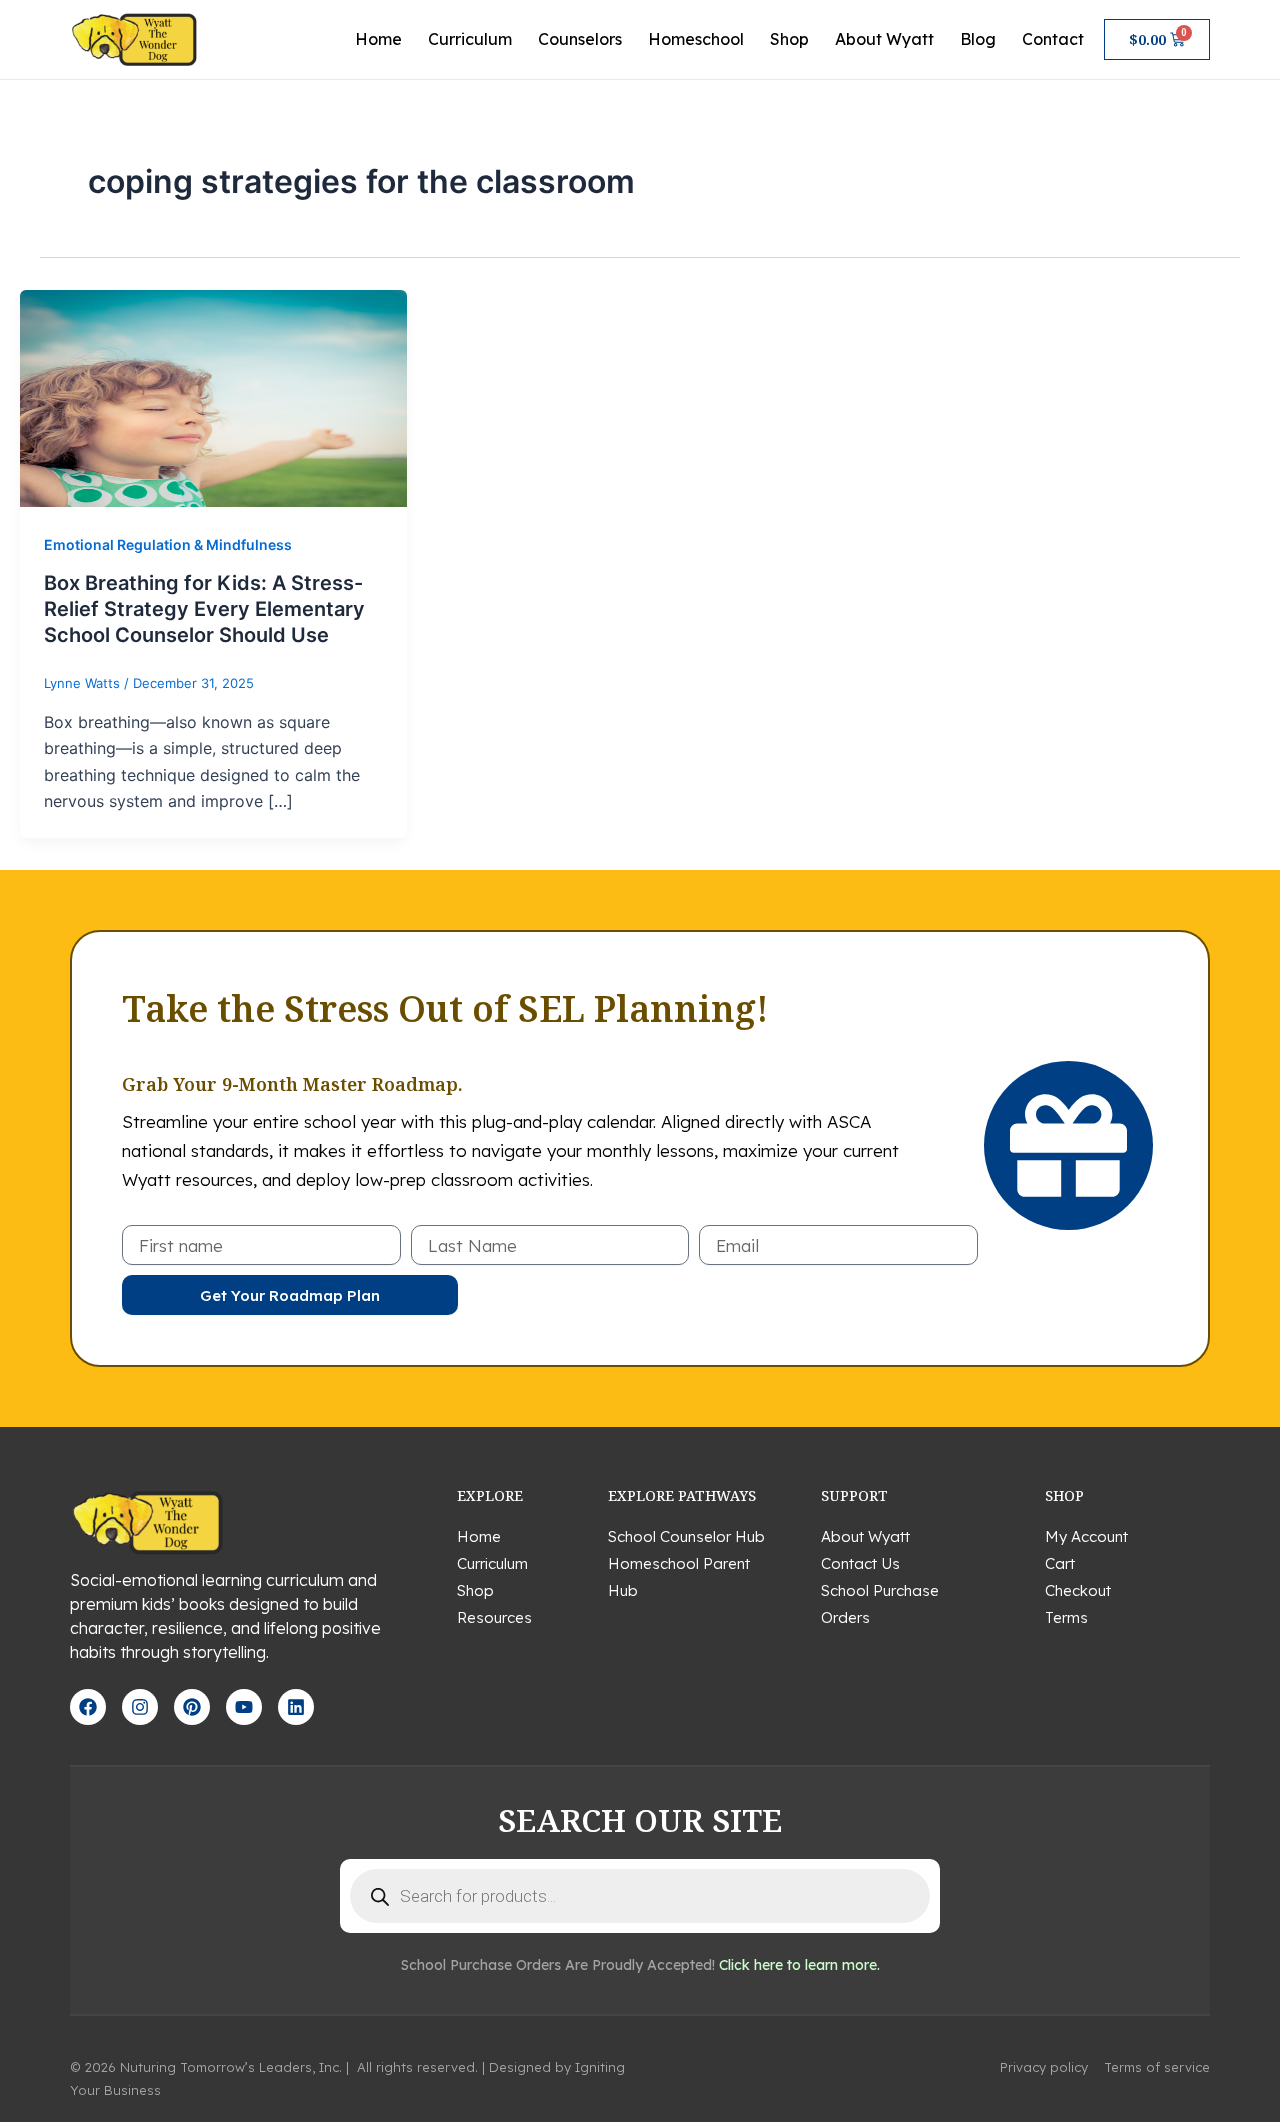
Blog (978, 39)
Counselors (580, 39)
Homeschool (696, 39)
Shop (789, 39)
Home (378, 39)
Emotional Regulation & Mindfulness (168, 544)
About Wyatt (884, 39)
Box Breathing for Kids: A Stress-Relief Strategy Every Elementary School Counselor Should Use (204, 609)
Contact (1053, 39)
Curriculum (470, 39)
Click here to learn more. (799, 1965)
